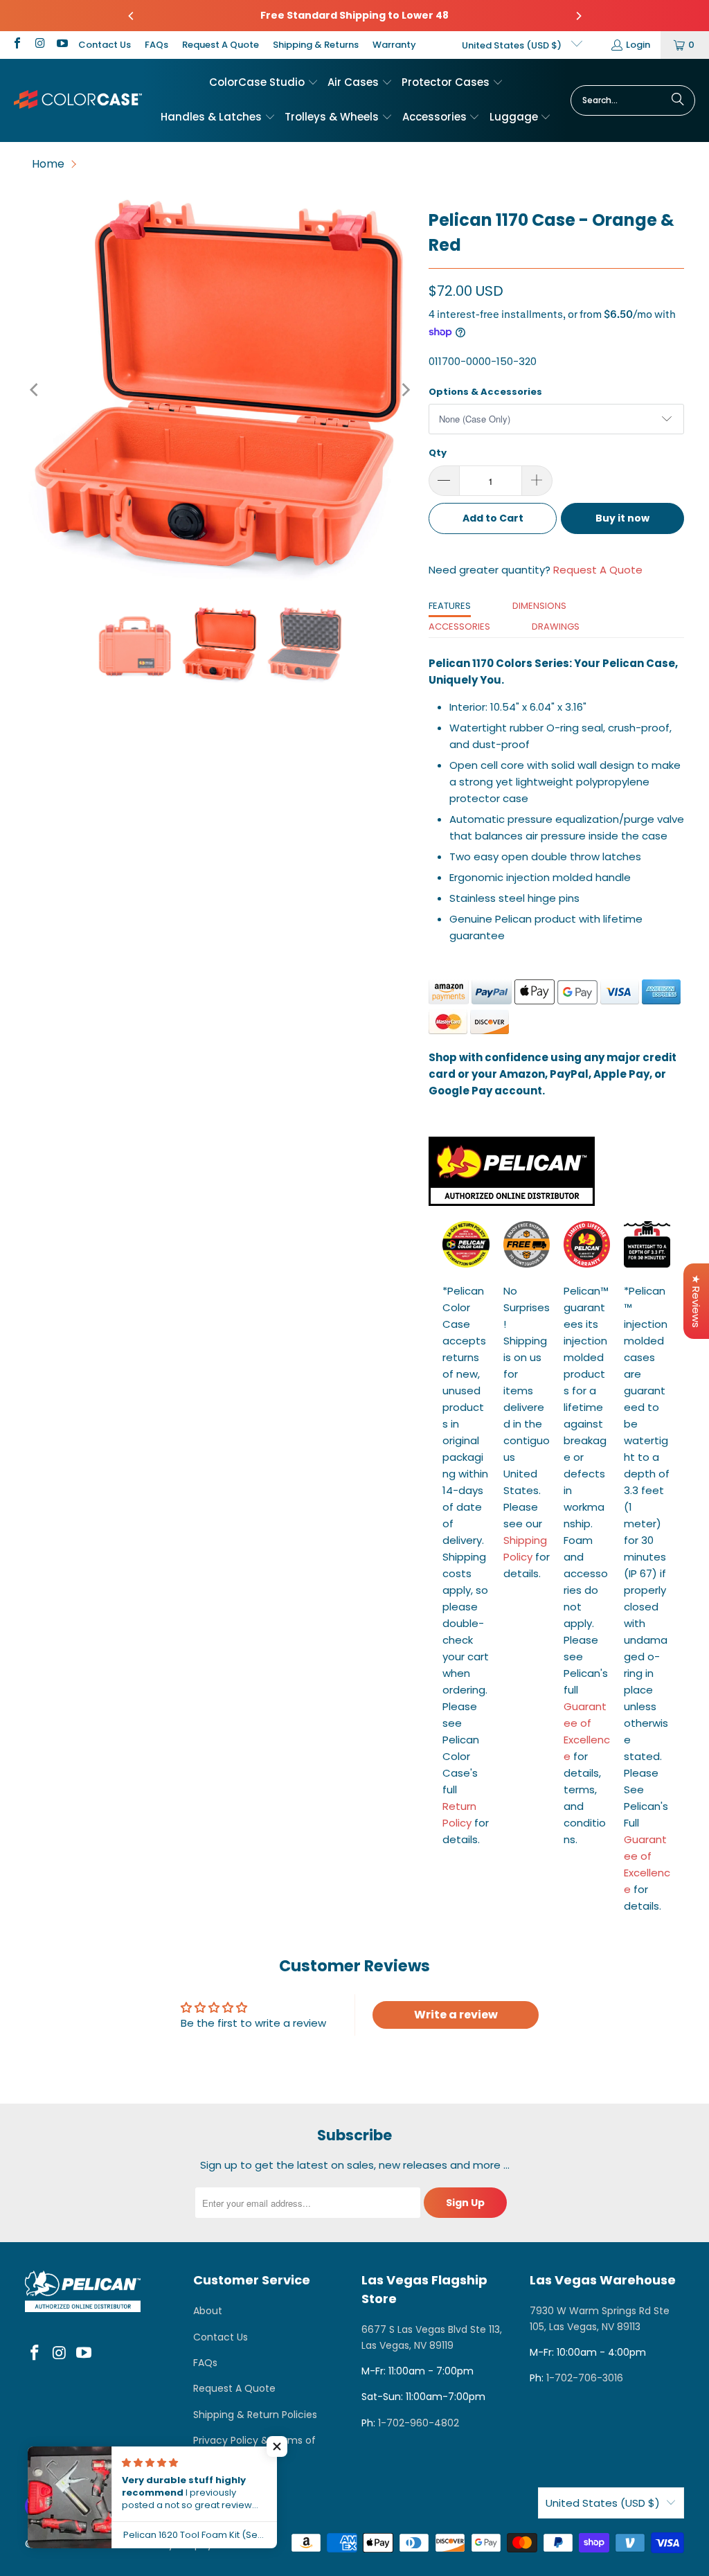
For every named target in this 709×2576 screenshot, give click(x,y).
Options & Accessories (485, 392)
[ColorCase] (78, 100)
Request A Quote (221, 45)
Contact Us (105, 45)
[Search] (678, 100)
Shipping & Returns (316, 45)
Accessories (459, 627)
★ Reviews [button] (696, 1301)
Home (48, 164)
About (208, 2311)
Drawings (556, 627)
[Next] (578, 16)
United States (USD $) (513, 45)
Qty (438, 453)
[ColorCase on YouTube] (62, 45)
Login (638, 45)
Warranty (394, 45)
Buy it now (622, 518)
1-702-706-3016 (585, 2378)
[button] (264, 83)
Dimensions (539, 606)
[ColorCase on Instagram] (39, 45)
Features (450, 606)
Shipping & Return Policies (255, 2415)
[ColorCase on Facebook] (17, 45)
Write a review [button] (456, 2015)
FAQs (156, 45)
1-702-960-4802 (419, 2423)
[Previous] (132, 16)
